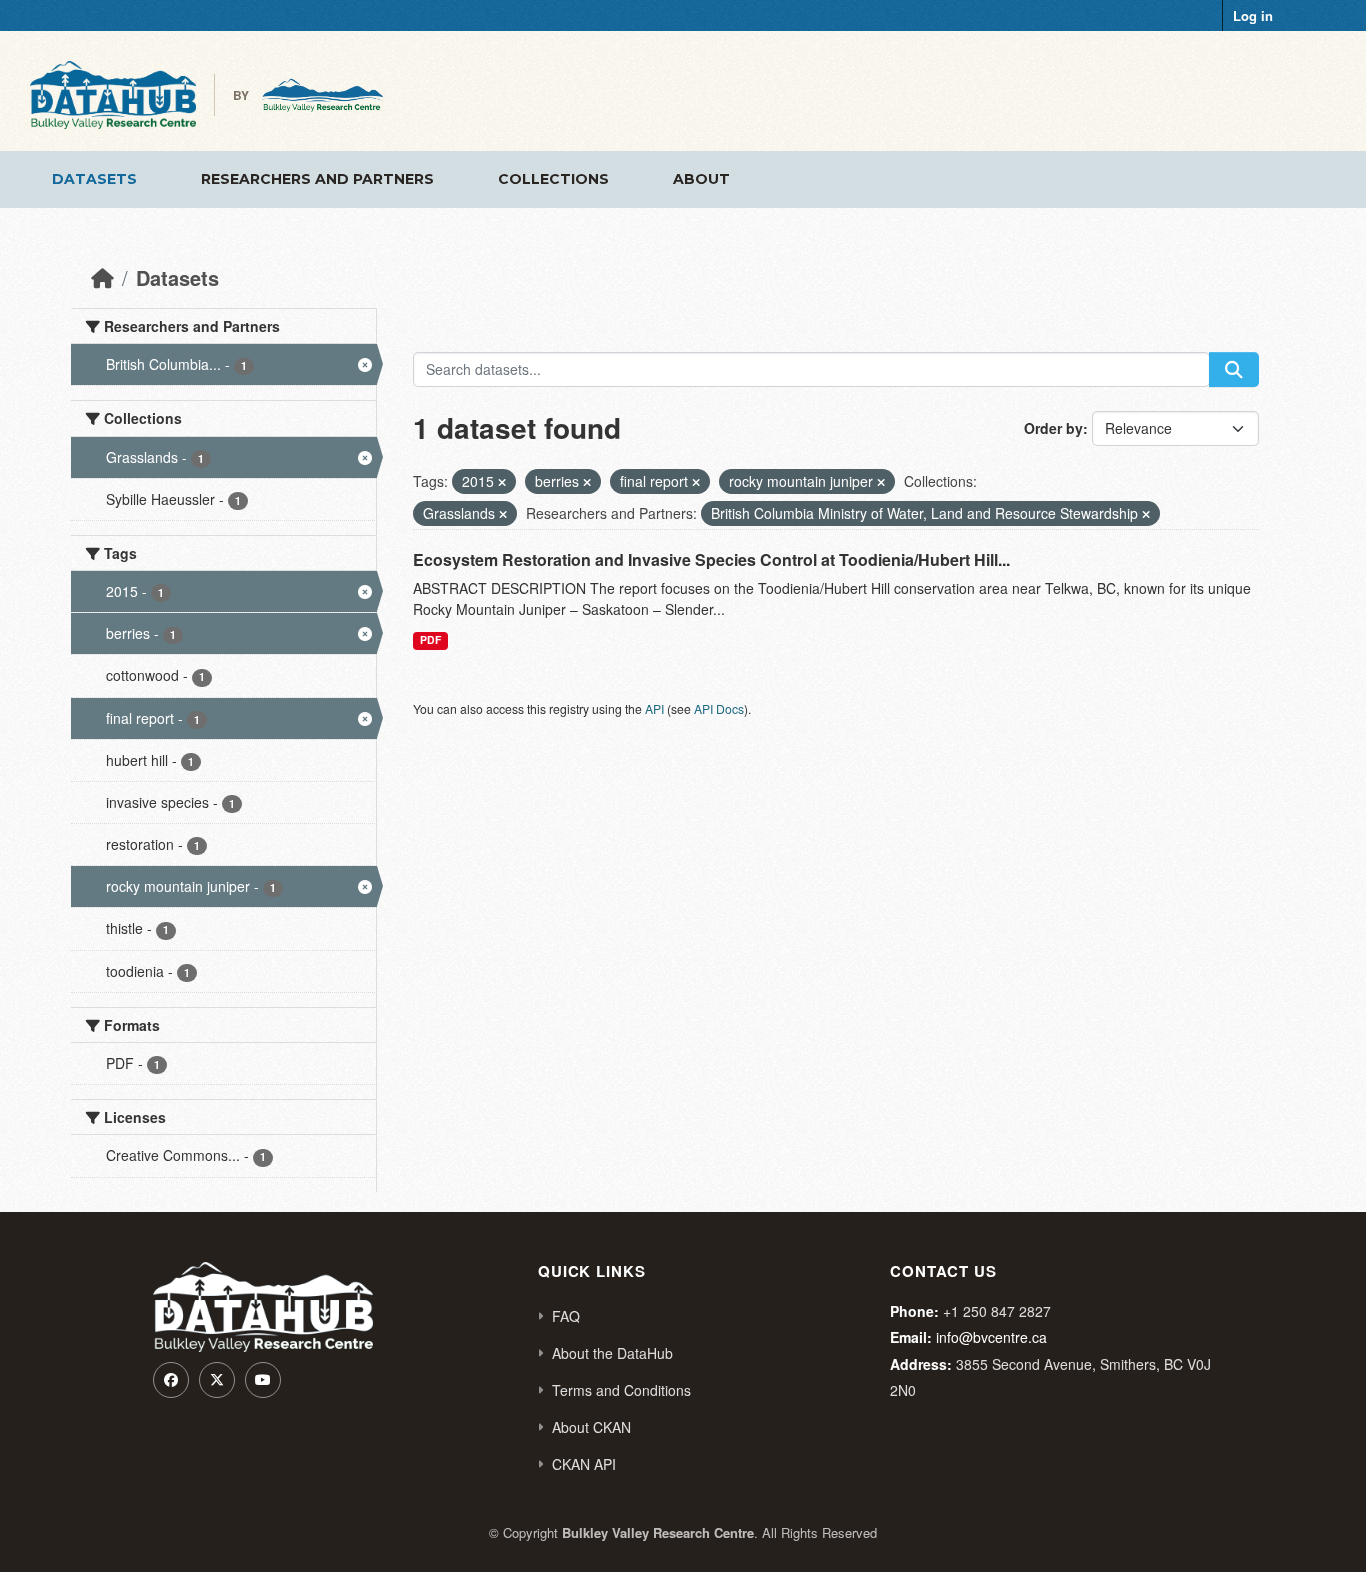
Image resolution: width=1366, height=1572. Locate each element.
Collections (553, 179)
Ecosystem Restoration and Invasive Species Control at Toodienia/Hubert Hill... (711, 559)
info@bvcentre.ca (991, 1337)
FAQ (566, 1316)
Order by (1053, 428)
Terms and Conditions (621, 1390)
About (701, 179)
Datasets (94, 179)
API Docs (719, 708)
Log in (1253, 15)
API (654, 708)
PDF (430, 639)
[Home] (102, 277)
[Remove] (502, 482)
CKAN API (584, 1464)
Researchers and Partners (317, 179)
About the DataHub (612, 1353)
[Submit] (1234, 369)
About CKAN (591, 1427)
